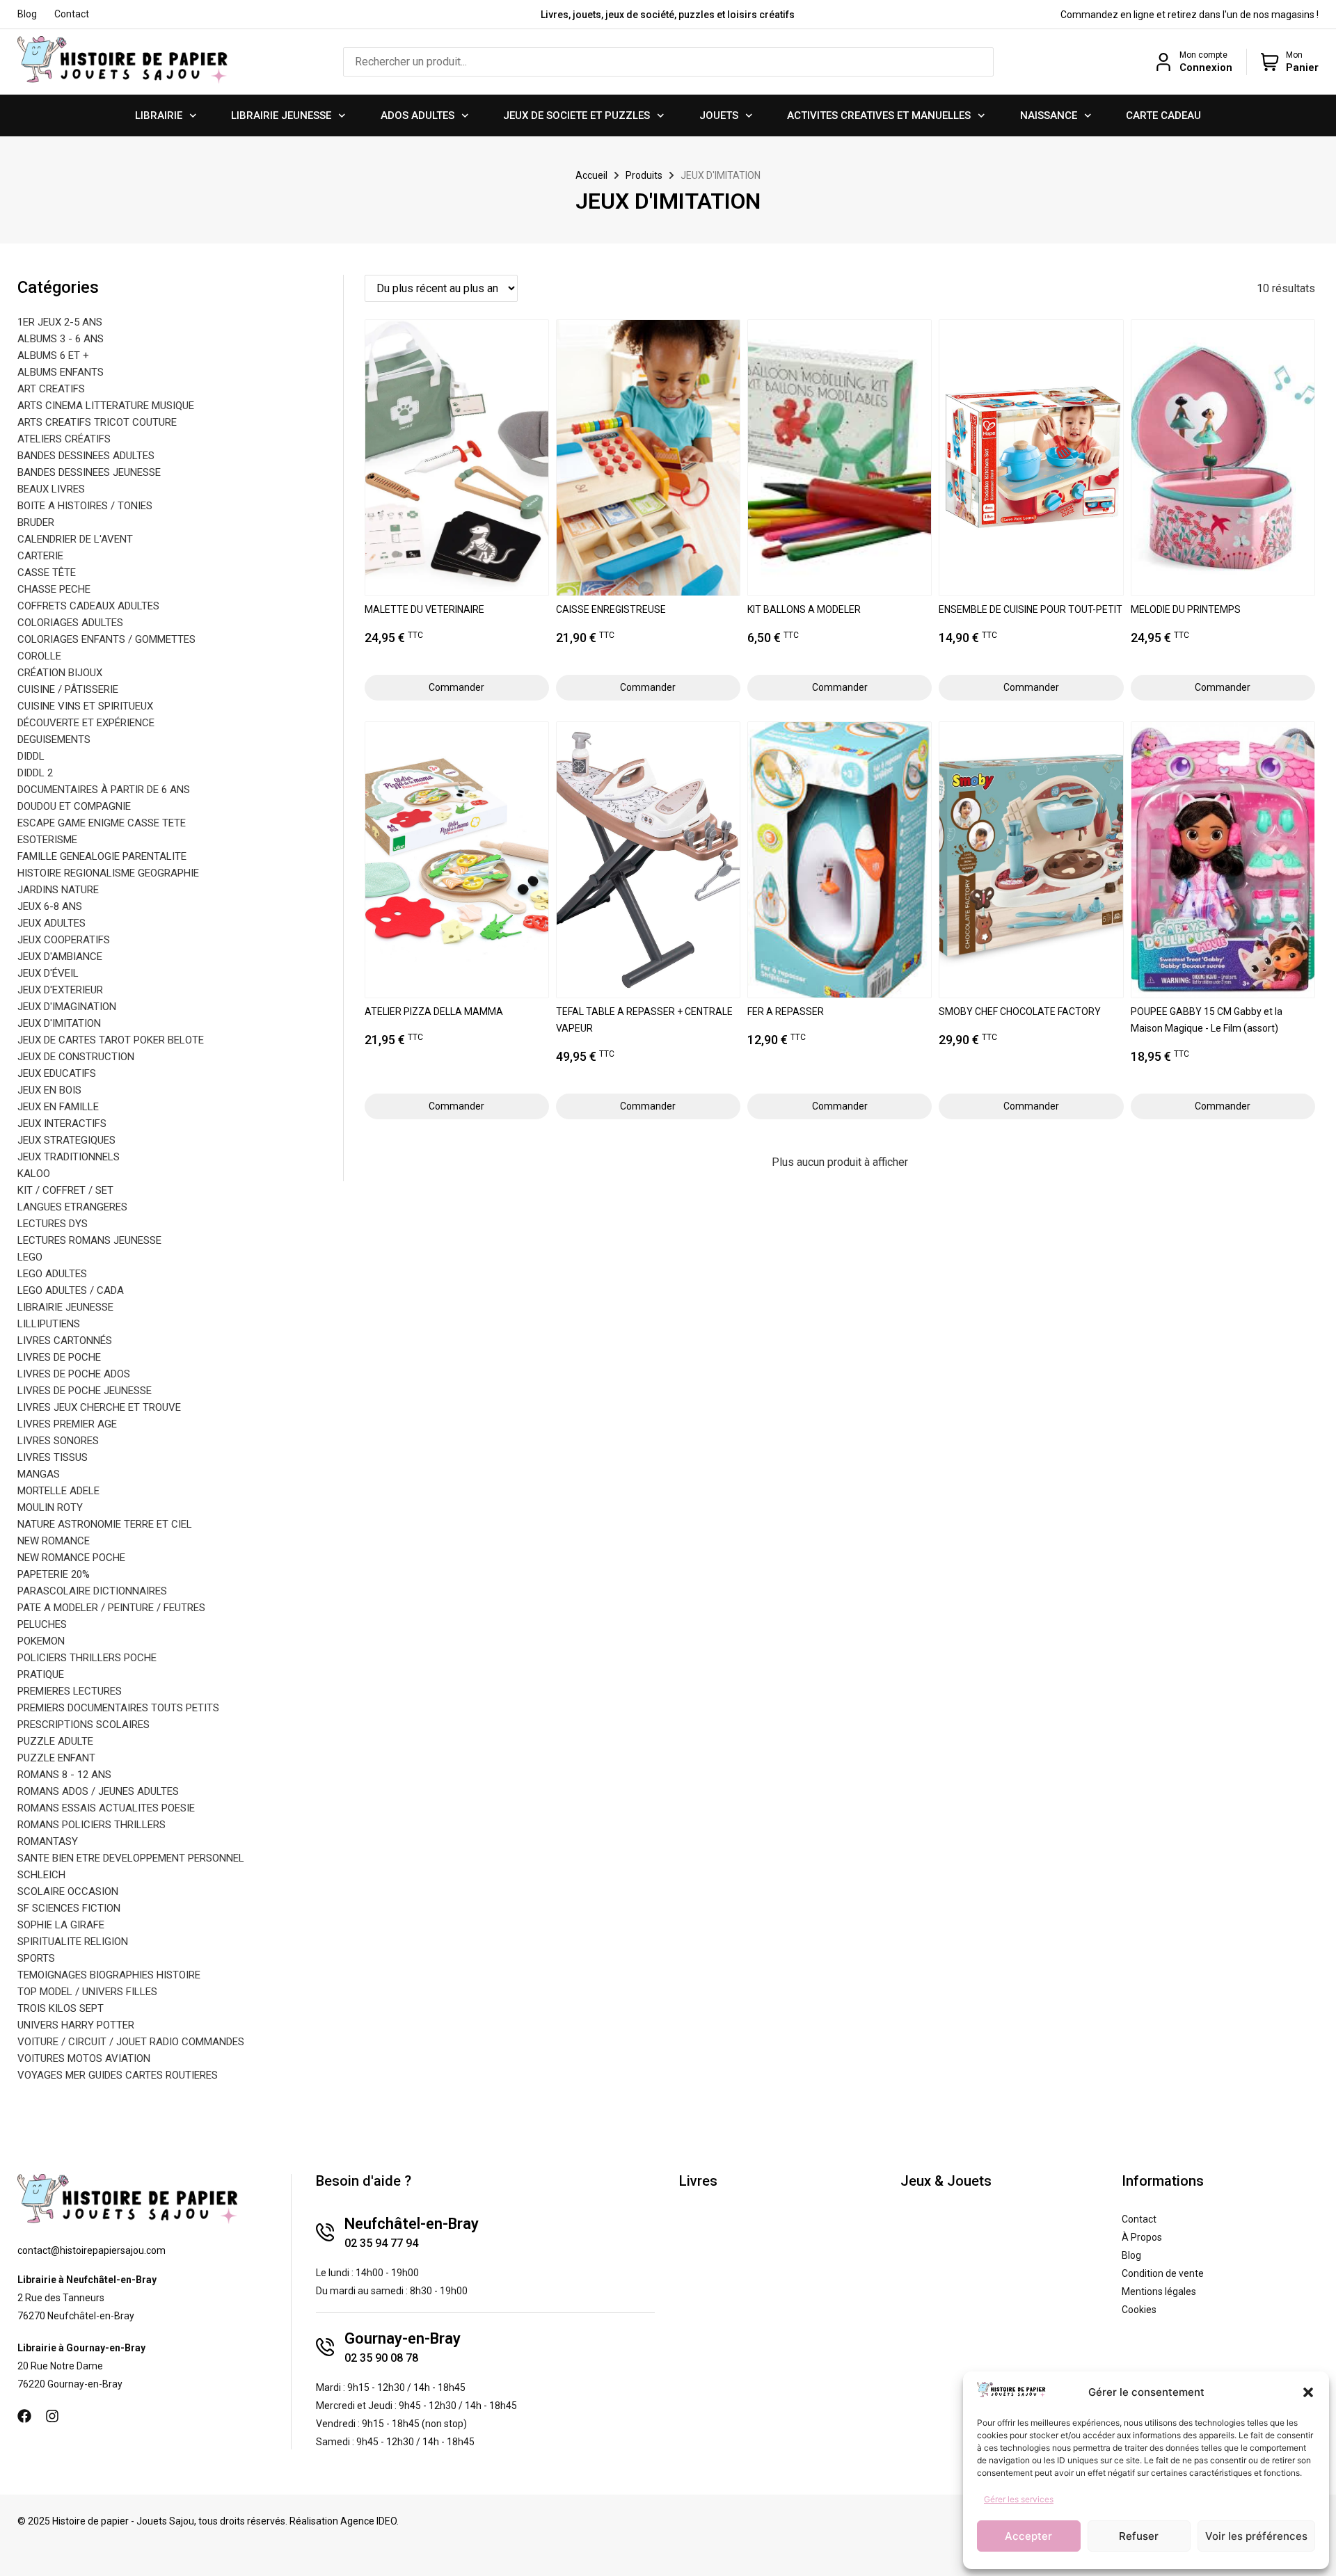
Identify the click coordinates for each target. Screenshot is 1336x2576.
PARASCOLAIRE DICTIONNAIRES (92, 1591)
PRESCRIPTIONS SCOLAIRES (83, 1725)
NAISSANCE (1049, 115)
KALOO (34, 1174)
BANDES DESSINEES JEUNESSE (89, 472)
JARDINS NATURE (58, 890)
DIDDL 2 (35, 773)
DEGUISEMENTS (54, 739)
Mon (1294, 55)
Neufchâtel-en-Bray (412, 2224)
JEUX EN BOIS (49, 1090)
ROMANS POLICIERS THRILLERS (92, 1825)
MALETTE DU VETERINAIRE (424, 609)
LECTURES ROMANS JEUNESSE (89, 1240)
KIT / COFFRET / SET (65, 1190)
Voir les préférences (1256, 2536)
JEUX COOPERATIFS (64, 940)
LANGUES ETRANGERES (72, 1207)
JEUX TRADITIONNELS (69, 1157)
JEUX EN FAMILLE (58, 1107)
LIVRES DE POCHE (59, 1357)
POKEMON (41, 1641)
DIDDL (31, 756)
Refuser (1139, 2536)
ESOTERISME (47, 840)
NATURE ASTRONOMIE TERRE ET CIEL (105, 1524)
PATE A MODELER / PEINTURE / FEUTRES (111, 1608)
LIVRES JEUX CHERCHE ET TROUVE (99, 1407)
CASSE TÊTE (47, 573)
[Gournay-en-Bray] (325, 2347)
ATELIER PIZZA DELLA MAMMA (434, 1011)
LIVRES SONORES (58, 1441)
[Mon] (1270, 62)
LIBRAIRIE (159, 115)
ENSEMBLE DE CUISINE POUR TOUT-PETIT (1031, 609)
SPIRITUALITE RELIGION (73, 1942)
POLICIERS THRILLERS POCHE (87, 1658)
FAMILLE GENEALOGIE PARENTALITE (102, 856)
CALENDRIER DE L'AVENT (75, 539)
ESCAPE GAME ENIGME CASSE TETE (102, 823)
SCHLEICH (41, 1875)
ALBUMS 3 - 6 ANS (61, 339)
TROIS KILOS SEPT (61, 2008)
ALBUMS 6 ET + (53, 355)
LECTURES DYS (53, 1224)
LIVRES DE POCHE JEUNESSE (85, 1391)
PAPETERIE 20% (54, 1574)
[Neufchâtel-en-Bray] (325, 2232)
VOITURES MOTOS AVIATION (84, 2058)
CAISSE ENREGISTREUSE (611, 609)
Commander (456, 687)
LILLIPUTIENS (49, 1324)
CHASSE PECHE (54, 589)
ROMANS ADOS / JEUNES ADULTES (98, 1791)
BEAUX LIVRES (51, 489)
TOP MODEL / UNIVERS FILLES (87, 1992)
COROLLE (39, 656)
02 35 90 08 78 (381, 2358)
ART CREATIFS (51, 389)
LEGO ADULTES (52, 1274)
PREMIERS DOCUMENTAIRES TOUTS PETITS (118, 1708)
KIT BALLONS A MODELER (804, 609)
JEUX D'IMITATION (59, 1023)
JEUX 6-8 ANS (50, 906)
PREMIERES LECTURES (70, 1691)
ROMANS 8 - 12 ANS (64, 1775)
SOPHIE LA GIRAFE (61, 1925)
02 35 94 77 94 (381, 2243)
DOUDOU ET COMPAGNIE (74, 806)
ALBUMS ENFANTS (61, 372)
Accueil (591, 175)
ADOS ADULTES (417, 115)
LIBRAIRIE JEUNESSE (281, 115)
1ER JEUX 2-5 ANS (60, 322)
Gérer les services (1019, 2499)
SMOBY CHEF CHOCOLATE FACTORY (1020, 1011)
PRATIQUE (41, 1674)
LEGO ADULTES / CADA (71, 1290)
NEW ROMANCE (54, 1541)
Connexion (1206, 67)
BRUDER (36, 522)
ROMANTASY (48, 1841)
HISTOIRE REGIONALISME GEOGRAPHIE (108, 873)
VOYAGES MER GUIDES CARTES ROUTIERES (118, 2075)
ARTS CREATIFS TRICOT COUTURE (97, 422)
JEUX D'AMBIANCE (60, 957)
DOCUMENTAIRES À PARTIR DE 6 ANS (104, 790)
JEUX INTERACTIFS (62, 1123)
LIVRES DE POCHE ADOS (74, 1374)
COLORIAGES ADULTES (70, 623)
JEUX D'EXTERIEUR (60, 990)
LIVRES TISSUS (53, 1457)
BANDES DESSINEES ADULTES (86, 456)
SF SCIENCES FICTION (69, 1908)
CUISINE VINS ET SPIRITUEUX (85, 706)
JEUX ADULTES (51, 923)
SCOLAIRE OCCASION (68, 1891)
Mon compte (1203, 55)
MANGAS (39, 1474)
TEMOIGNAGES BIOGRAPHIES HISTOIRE (109, 1975)
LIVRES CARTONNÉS (65, 1341)
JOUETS (719, 115)
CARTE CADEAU (1163, 115)
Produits (644, 175)
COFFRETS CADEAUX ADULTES (88, 606)
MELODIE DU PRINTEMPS (1186, 609)
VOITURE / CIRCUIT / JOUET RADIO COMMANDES (131, 2042)
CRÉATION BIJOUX (60, 673)
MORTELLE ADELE (58, 1491)
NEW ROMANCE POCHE (71, 1558)
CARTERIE (40, 556)
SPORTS (36, 1958)
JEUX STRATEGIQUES (66, 1140)
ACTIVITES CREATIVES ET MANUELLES (879, 115)
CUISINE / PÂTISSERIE (68, 689)
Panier (1302, 67)
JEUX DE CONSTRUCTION (76, 1057)
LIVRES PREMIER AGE (67, 1424)
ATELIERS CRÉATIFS (64, 439)
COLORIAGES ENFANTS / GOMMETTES (106, 639)
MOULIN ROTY (50, 1507)
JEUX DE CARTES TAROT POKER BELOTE (111, 1040)
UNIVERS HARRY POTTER (76, 2025)
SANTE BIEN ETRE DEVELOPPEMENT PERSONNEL (131, 1858)
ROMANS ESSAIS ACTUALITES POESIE (106, 1808)
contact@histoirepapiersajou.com (92, 2250)
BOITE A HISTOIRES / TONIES (85, 506)
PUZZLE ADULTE (55, 1741)
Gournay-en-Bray (403, 2338)
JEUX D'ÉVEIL (48, 973)
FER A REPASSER (786, 1011)
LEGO (30, 1257)
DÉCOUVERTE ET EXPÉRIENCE (86, 723)
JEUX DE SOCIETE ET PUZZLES (576, 115)
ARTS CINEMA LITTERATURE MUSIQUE (106, 406)
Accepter (1028, 2536)
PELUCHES (42, 1624)
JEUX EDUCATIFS (57, 1073)
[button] (1308, 2392)
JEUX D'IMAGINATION (67, 1007)
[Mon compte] (1163, 62)
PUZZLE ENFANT (56, 1758)
